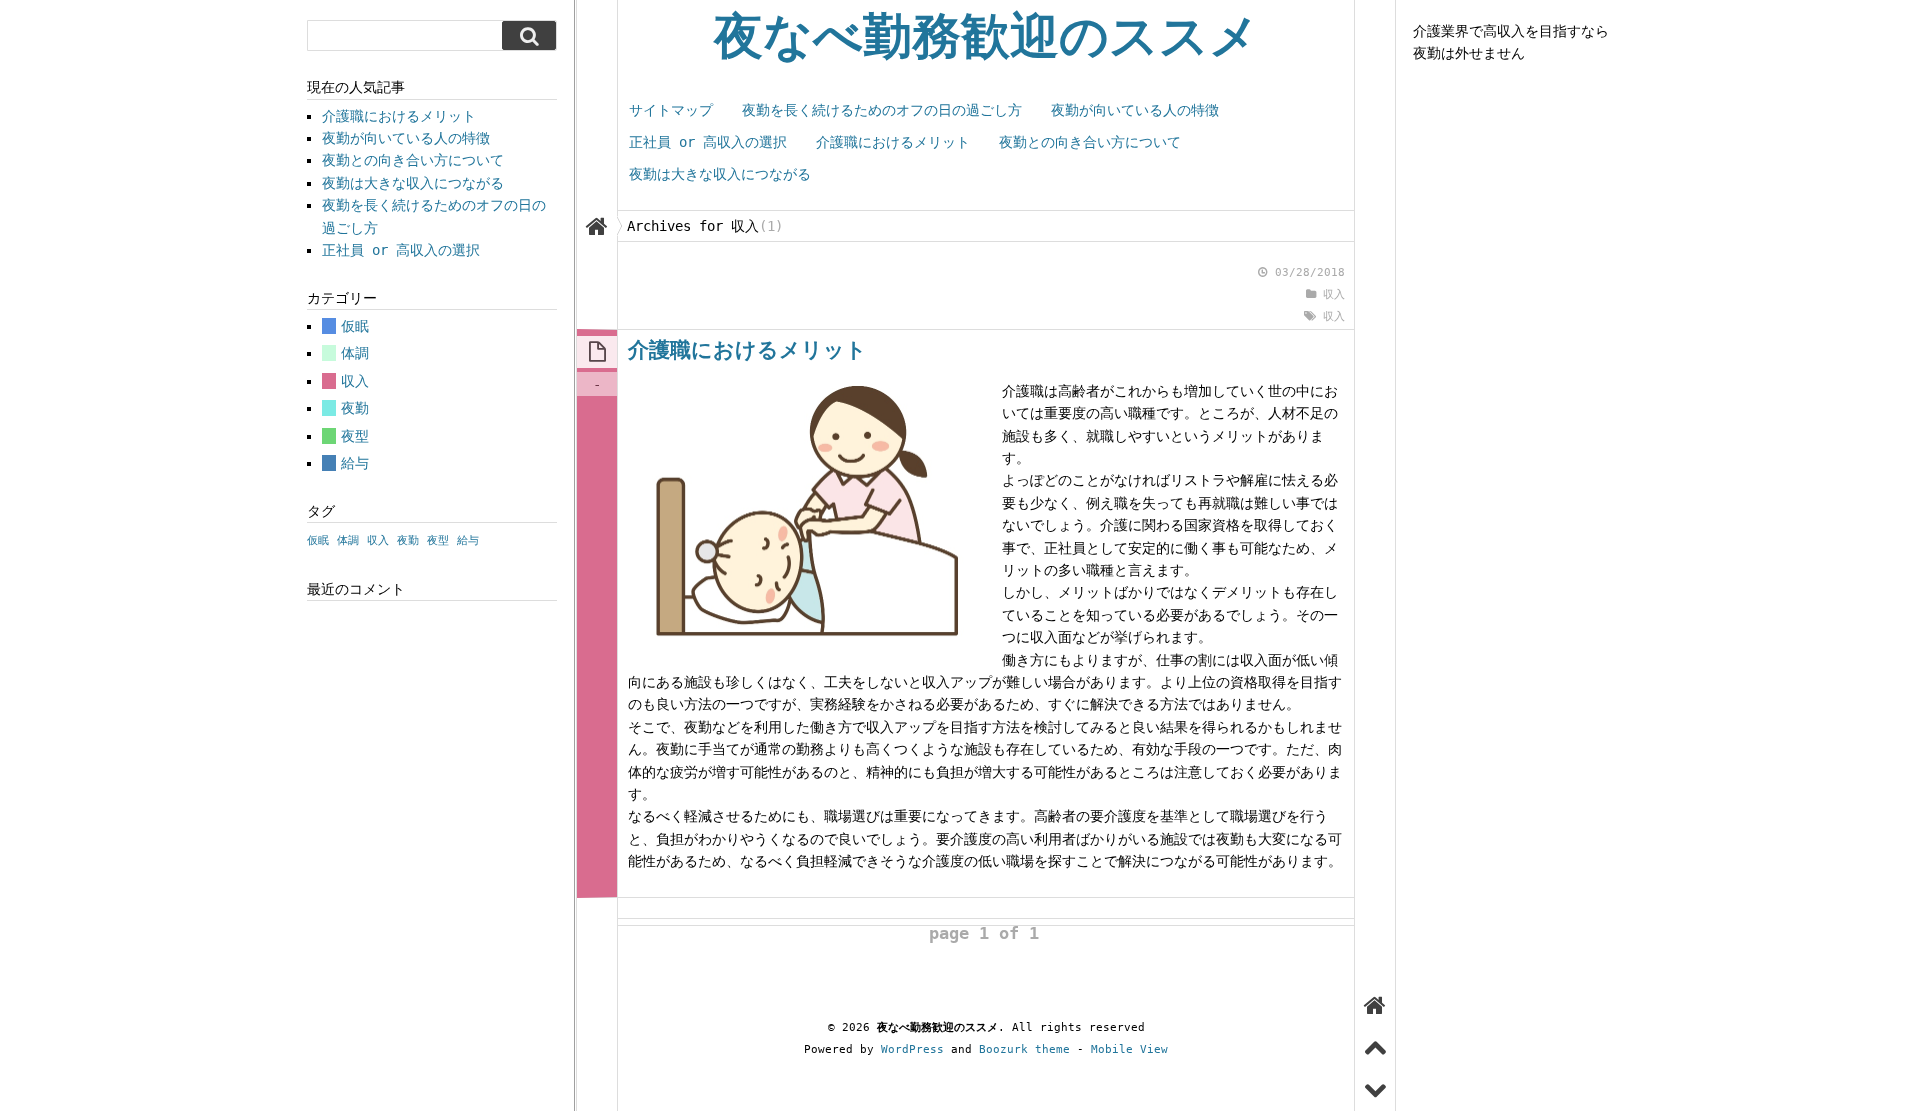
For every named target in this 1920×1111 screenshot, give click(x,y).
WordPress (912, 1049)
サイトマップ (671, 110)
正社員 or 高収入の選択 (708, 142)
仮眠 (355, 326)
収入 (1334, 294)
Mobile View (1129, 1049)
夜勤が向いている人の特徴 (1135, 110)
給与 (355, 463)
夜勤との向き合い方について (1090, 142)
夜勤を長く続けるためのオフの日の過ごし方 (882, 110)
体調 (355, 353)
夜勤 (355, 408)
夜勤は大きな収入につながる (720, 174)
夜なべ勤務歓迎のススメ (986, 36)
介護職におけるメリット (893, 142)
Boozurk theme (1024, 1049)
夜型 (355, 436)
